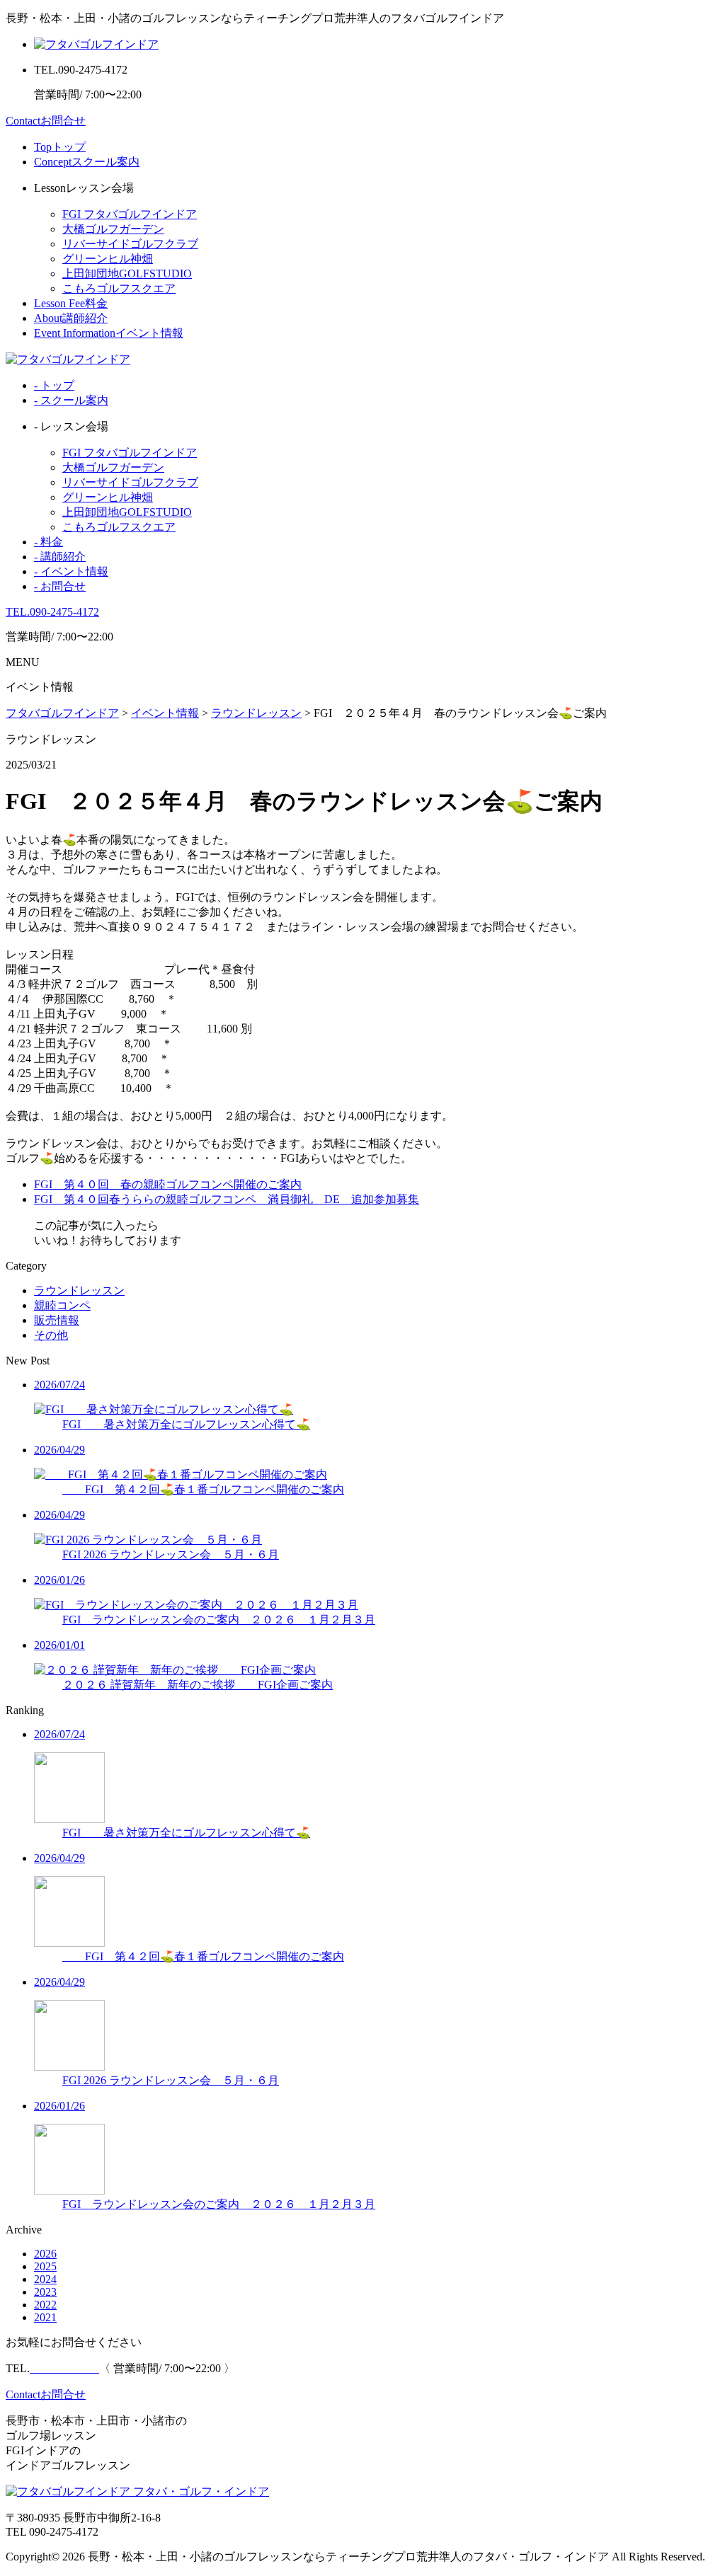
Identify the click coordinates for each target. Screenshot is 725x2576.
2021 (45, 2317)
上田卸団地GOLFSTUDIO (127, 274)
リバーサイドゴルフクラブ (130, 244)
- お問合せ (60, 586)
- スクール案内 (71, 400)
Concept (87, 162)
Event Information (109, 333)
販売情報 (57, 1320)
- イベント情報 (71, 571)
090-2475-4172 (52, 612)
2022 (45, 2305)
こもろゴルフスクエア (119, 288)
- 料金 (48, 542)
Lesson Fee (71, 303)
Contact (46, 121)
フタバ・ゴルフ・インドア (200, 2491)
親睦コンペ (62, 1305)
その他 (51, 1335)
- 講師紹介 (60, 557)
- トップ (54, 385)
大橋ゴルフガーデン (113, 229)
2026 (45, 2254)
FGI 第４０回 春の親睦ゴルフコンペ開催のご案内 (168, 1184)
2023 (45, 2292)
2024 (45, 2279)
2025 (45, 2266)
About (71, 318)
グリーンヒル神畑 (108, 259)
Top (60, 147)
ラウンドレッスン (79, 1290)
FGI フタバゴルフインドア (130, 214)
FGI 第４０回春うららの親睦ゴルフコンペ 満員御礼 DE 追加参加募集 (227, 1199)
